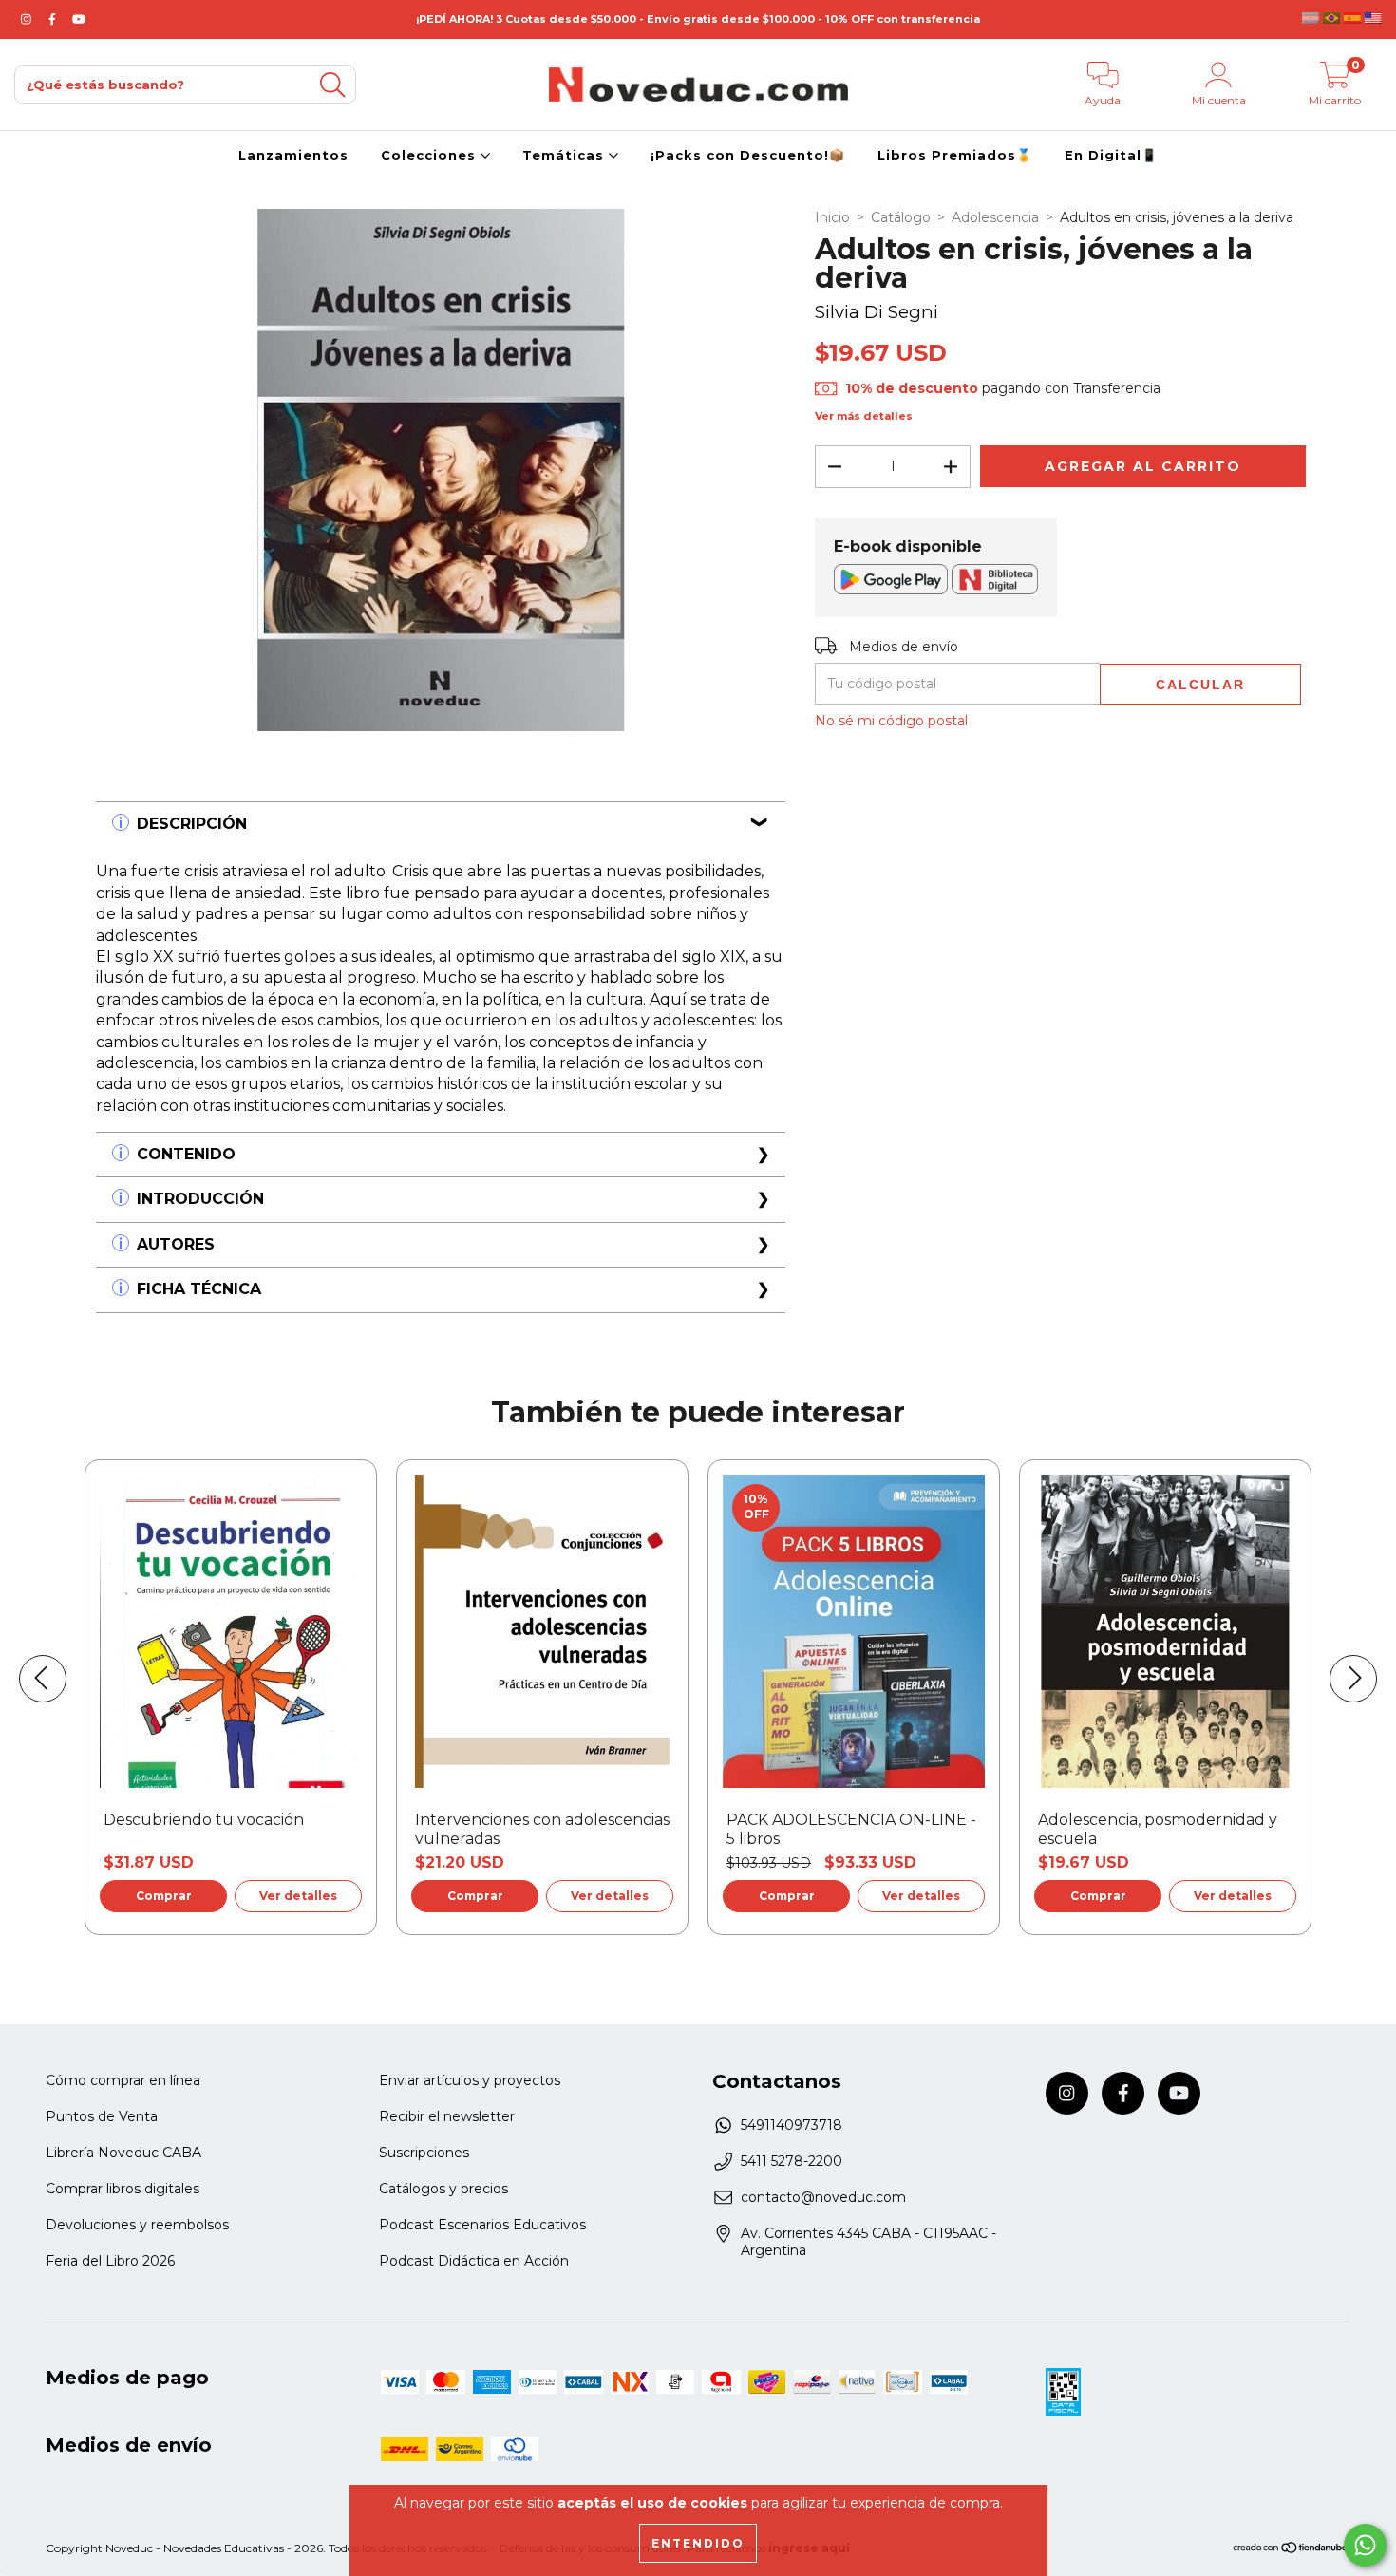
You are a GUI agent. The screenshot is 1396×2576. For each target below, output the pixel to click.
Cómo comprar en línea (123, 2080)
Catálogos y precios (443, 2189)
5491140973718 (792, 2125)
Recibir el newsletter (447, 2116)
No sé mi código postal (891, 721)
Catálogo (901, 217)
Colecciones (431, 155)
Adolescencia (995, 217)
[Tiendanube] (1291, 2550)
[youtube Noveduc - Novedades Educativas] (79, 19)
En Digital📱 (1111, 155)
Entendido (698, 2543)
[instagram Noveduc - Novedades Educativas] (28, 19)
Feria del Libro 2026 (110, 2261)
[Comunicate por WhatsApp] (1365, 2545)
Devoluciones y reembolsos (137, 2225)
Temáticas (566, 155)
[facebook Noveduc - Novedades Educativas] (54, 19)
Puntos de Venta (102, 2116)
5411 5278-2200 (792, 2161)
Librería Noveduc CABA (123, 2153)
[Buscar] (332, 85)
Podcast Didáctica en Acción (474, 2261)
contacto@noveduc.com (823, 2197)
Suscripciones (424, 2153)
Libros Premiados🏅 (955, 155)
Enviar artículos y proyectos (470, 2080)
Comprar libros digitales (123, 2189)
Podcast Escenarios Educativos (482, 2225)
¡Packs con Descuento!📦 (748, 155)
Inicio (832, 217)
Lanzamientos (293, 155)
